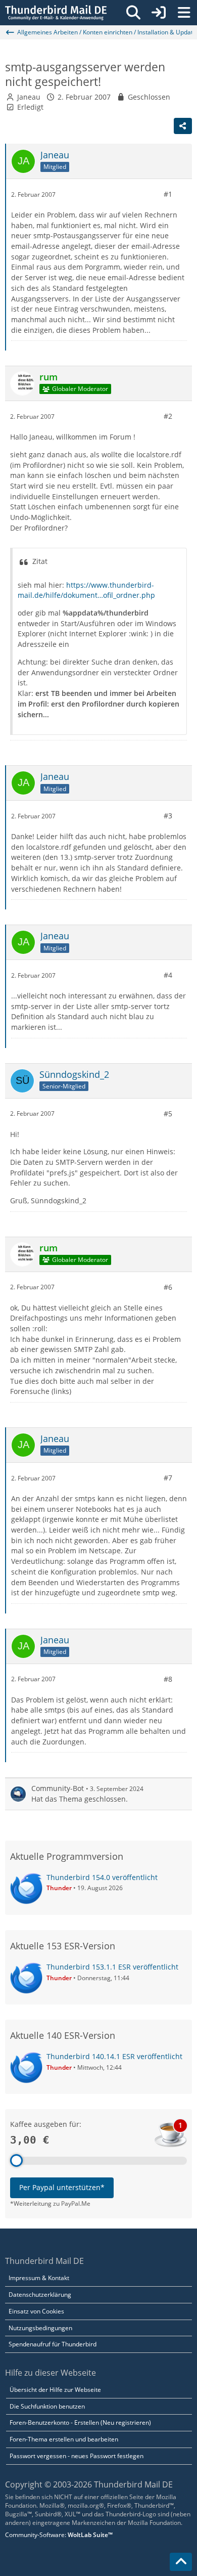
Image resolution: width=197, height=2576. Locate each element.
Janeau (29, 97)
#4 (168, 975)
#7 (168, 1478)
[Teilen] (183, 126)
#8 (168, 1679)
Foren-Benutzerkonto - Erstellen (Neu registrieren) (80, 2422)
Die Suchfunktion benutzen (47, 2406)
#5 (168, 1114)
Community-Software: (59, 2535)
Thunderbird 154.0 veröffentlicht (102, 1877)
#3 (168, 816)
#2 (168, 416)
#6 (168, 1287)
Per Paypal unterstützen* (62, 2187)
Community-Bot (58, 1788)
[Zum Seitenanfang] (181, 2562)
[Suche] (133, 13)
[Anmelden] (159, 13)
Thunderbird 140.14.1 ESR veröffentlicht (114, 2056)
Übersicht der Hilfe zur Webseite (55, 2390)
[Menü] (184, 13)
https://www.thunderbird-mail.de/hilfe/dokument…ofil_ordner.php (86, 590)
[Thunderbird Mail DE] (56, 13)
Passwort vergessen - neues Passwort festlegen (77, 2456)
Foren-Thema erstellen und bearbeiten (64, 2439)
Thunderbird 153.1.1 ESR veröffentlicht (112, 1967)
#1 (168, 194)
